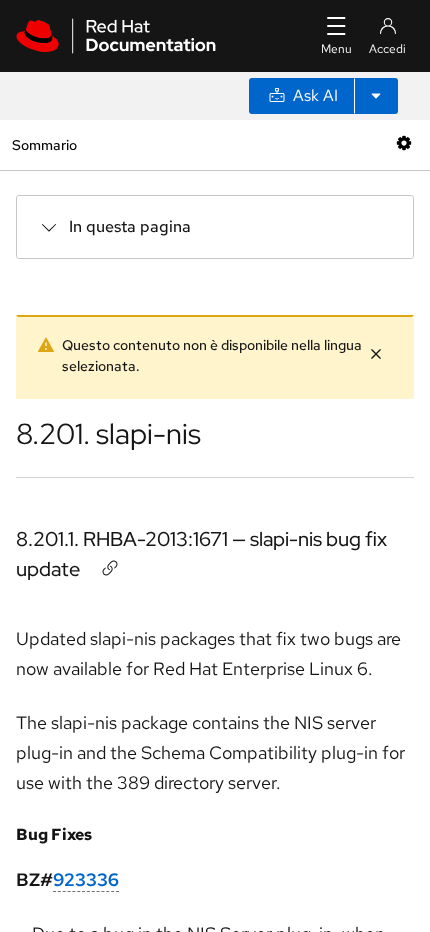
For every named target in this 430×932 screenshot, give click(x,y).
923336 (86, 879)
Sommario (44, 144)
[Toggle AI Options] (376, 96)
